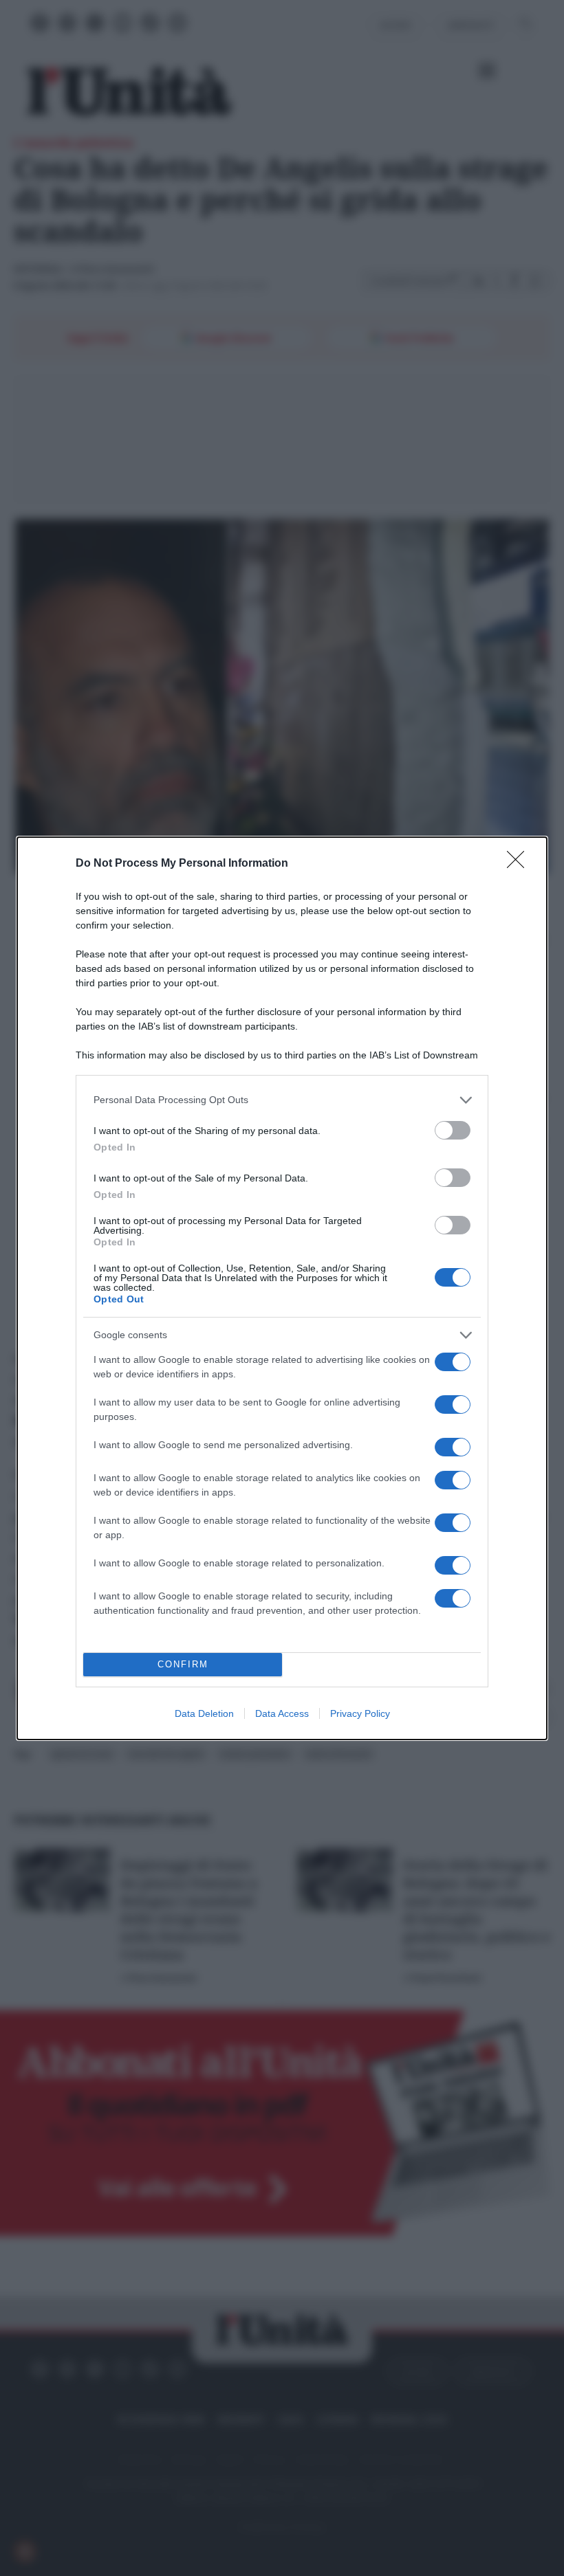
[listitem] (282, 1100)
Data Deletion (204, 1713)
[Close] (520, 864)
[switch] (453, 1130)
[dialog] (282, 1288)
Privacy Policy (360, 1713)
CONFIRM (183, 1664)
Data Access (282, 1713)
